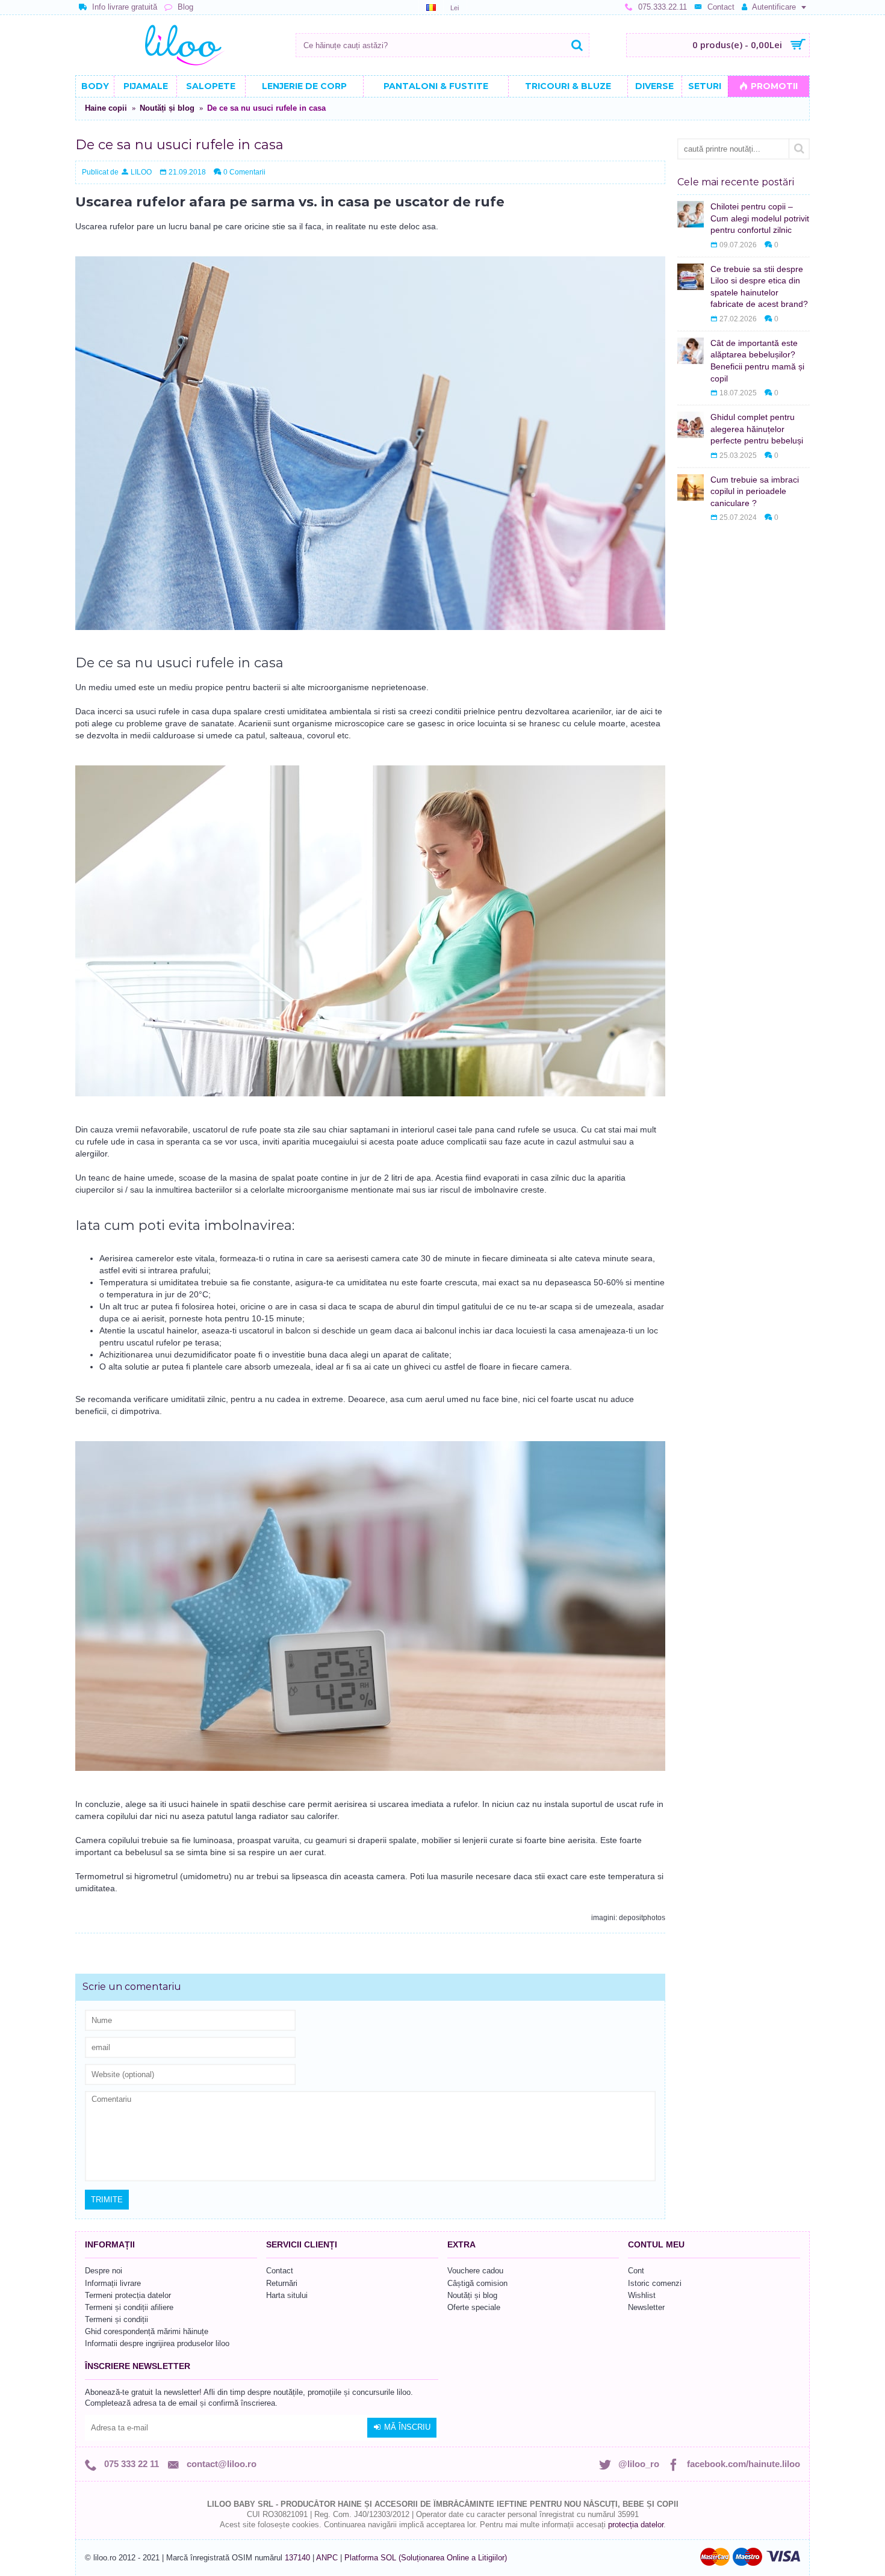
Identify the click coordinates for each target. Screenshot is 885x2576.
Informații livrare (113, 2283)
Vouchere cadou (475, 2271)
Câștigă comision (477, 2283)
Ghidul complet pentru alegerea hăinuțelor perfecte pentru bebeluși (757, 429)
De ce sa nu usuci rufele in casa (266, 108)
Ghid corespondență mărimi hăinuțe (147, 2331)
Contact (280, 2271)
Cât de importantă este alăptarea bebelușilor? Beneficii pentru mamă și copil (757, 361)
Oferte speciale (474, 2307)
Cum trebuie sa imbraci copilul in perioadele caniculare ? (755, 491)
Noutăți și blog (167, 108)
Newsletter (646, 2307)
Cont (636, 2271)
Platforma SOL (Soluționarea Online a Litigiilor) (426, 2558)
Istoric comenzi (655, 2283)
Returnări (282, 2283)
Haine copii (106, 108)
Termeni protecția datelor (128, 2295)
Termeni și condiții (116, 2319)
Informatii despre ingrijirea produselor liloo (157, 2343)
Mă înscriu (407, 2427)
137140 (297, 2558)
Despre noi (104, 2271)
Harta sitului (287, 2295)
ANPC (327, 2558)
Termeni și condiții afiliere (129, 2307)
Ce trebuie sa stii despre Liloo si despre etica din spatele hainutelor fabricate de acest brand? (759, 287)
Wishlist (642, 2295)
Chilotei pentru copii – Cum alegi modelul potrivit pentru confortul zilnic (760, 218)
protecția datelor (636, 2525)
